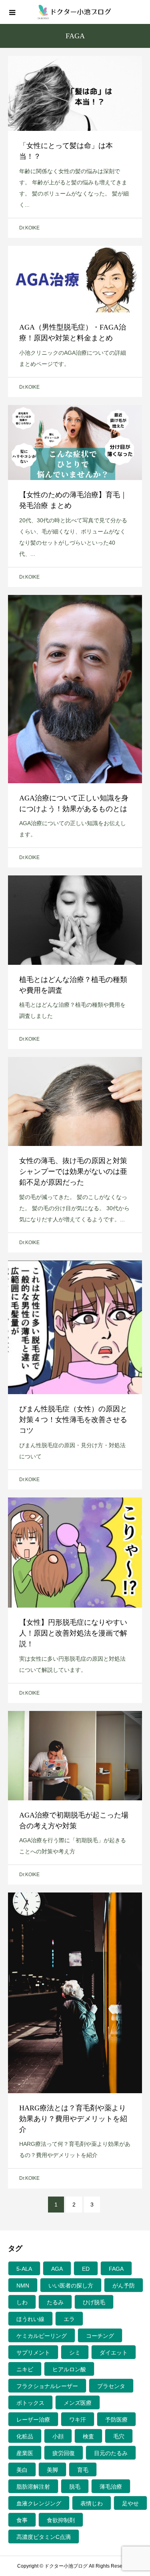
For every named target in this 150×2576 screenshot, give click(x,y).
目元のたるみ (111, 2453)
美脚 (52, 2470)
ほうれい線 (30, 2319)
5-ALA (24, 2269)
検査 (88, 2436)
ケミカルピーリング (42, 2336)
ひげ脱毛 (94, 2302)
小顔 (58, 2436)
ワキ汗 (78, 2420)
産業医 (25, 2453)
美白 (22, 2470)
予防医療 (116, 2420)
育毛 (83, 2470)
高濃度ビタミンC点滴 (44, 2537)
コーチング (100, 2336)
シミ (75, 2353)
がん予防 (124, 2286)
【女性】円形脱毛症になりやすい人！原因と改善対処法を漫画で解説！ (73, 1633)
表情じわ (92, 2503)
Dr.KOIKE (29, 228)
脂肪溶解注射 (33, 2487)
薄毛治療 (111, 2487)
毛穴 (119, 2436)
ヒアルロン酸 (69, 2369)
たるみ (55, 2302)
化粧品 (25, 2436)
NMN (23, 2286)
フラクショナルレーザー (47, 2386)
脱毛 (75, 2487)
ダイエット (114, 2353)
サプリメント (33, 2353)
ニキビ (25, 2369)
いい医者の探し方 (71, 2286)
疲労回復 (64, 2453)
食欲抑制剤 (61, 2520)
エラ (69, 2319)
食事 (22, 2520)
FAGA (116, 2269)
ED (86, 2269)
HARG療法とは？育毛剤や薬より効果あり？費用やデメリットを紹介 (73, 2119)
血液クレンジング (39, 2503)
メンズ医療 (78, 2403)
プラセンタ (111, 2386)
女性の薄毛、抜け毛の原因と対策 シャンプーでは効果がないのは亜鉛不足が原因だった (77, 1171)
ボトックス (30, 2403)
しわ (22, 2302)
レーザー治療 (33, 2420)
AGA (57, 2269)
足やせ (130, 2503)
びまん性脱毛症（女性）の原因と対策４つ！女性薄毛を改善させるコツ (73, 1420)
